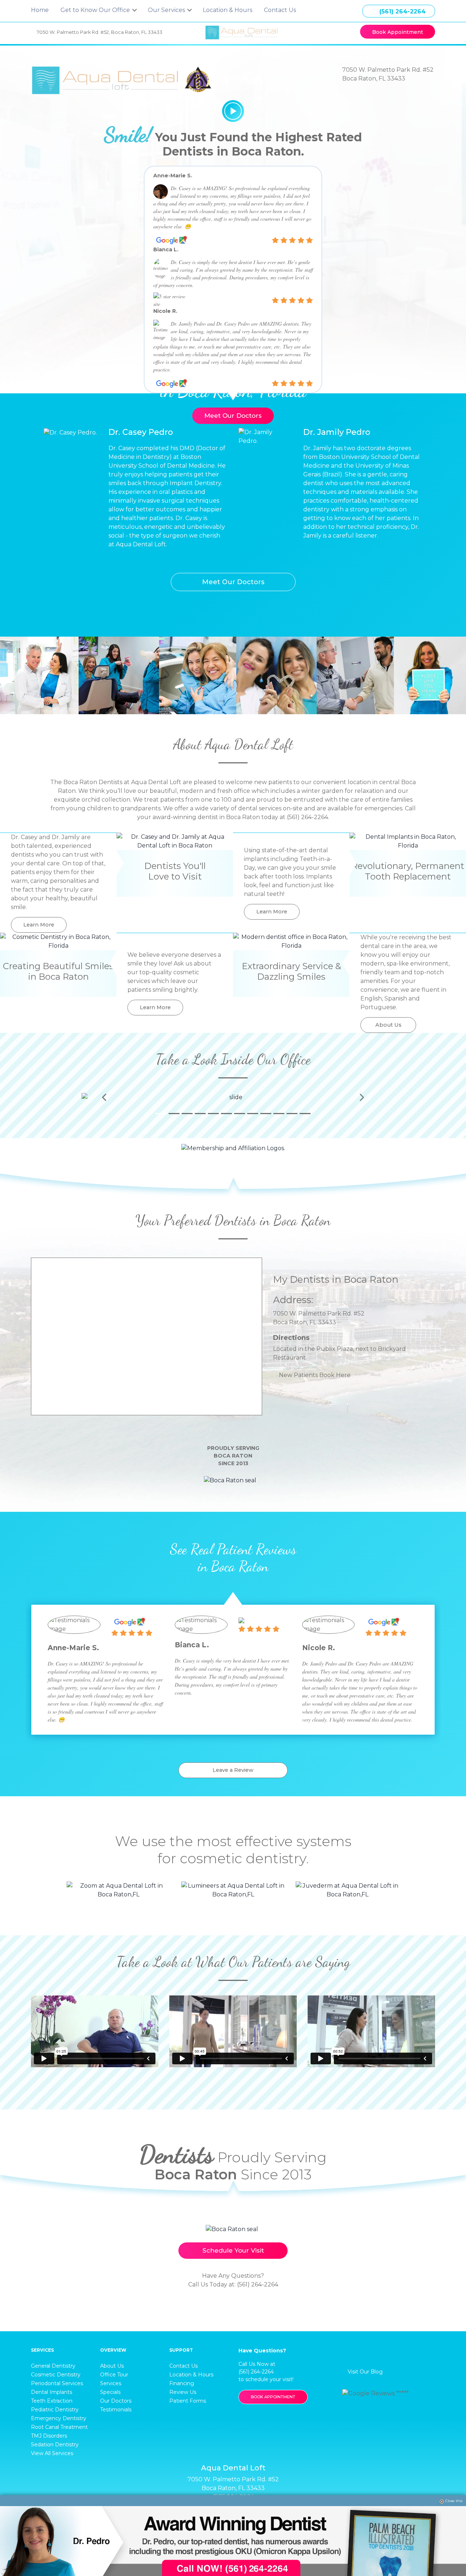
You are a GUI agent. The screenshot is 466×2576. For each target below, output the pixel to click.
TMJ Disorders (49, 2436)
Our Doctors (116, 2401)
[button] (104, 1097)
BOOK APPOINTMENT (273, 2397)
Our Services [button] (167, 10)
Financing (182, 2383)
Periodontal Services (57, 2383)
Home (40, 10)
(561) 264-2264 (402, 11)
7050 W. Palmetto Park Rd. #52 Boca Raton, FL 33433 (100, 32)
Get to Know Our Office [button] (96, 10)
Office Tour (114, 2375)
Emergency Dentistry (59, 2418)
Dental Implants (52, 2392)
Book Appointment (398, 32)
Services (111, 2383)
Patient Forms (188, 2401)
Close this (454, 2501)
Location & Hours (228, 10)
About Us (388, 1025)
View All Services (52, 2453)
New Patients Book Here (315, 1375)
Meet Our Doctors (233, 416)
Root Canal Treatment (59, 2427)
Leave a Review (233, 1770)
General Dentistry (53, 2366)
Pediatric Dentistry (55, 2410)
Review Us (183, 2392)
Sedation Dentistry (55, 2445)
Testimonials (116, 2410)
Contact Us (280, 10)
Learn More (39, 925)
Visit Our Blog (364, 2372)
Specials (110, 2392)
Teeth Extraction (52, 2401)
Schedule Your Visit (233, 2250)
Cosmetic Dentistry (56, 2375)
